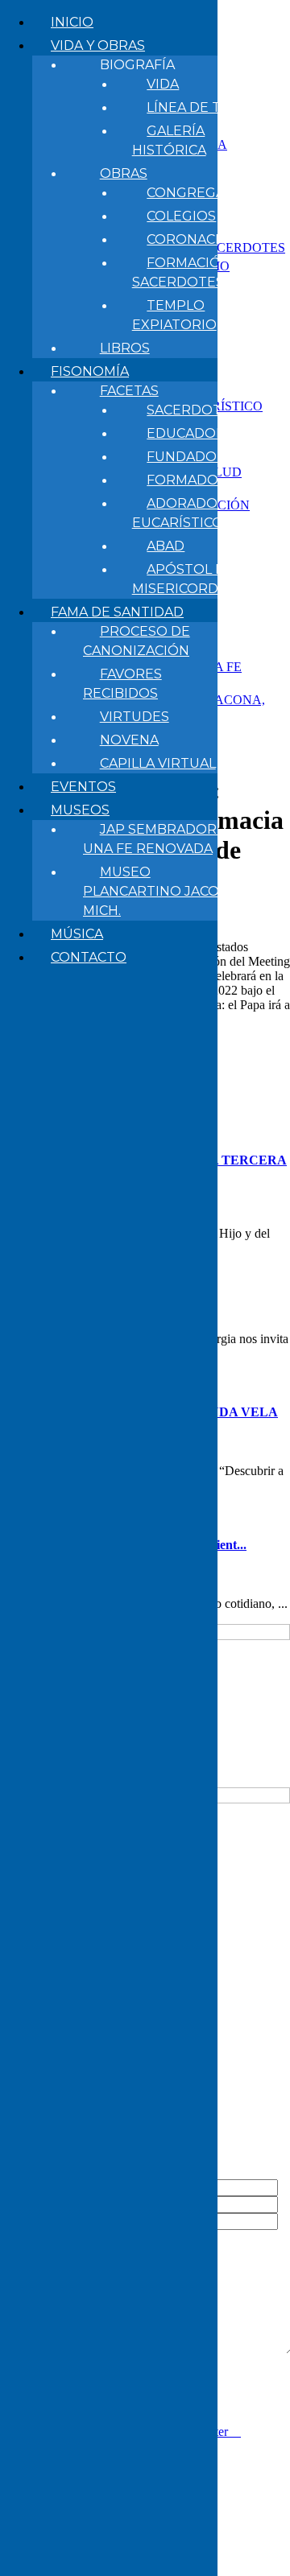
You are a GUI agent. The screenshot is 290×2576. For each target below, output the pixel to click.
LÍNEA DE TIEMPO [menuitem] (207, 107)
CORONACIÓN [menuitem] (194, 239)
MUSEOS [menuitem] (80, 810)
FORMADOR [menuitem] (187, 480)
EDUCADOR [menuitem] (186, 433)
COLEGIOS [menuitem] (181, 216)
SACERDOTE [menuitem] (188, 410)
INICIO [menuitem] (72, 22)
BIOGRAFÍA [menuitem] (137, 65)
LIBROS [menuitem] (125, 348)
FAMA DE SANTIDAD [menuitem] (117, 612)
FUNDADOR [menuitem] (186, 457)
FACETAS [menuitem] (129, 391)
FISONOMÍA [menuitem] (90, 371)
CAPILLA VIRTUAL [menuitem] (158, 763)
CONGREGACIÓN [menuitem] (203, 193)
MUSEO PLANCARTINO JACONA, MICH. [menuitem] (162, 891)
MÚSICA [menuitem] (77, 934)
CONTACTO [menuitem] (89, 957)
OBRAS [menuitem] (124, 173)
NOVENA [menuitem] (129, 740)
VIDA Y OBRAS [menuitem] (98, 45)
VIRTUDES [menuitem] (135, 717)
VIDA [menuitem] (163, 84)
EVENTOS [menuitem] (83, 787)
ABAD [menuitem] (166, 546)
